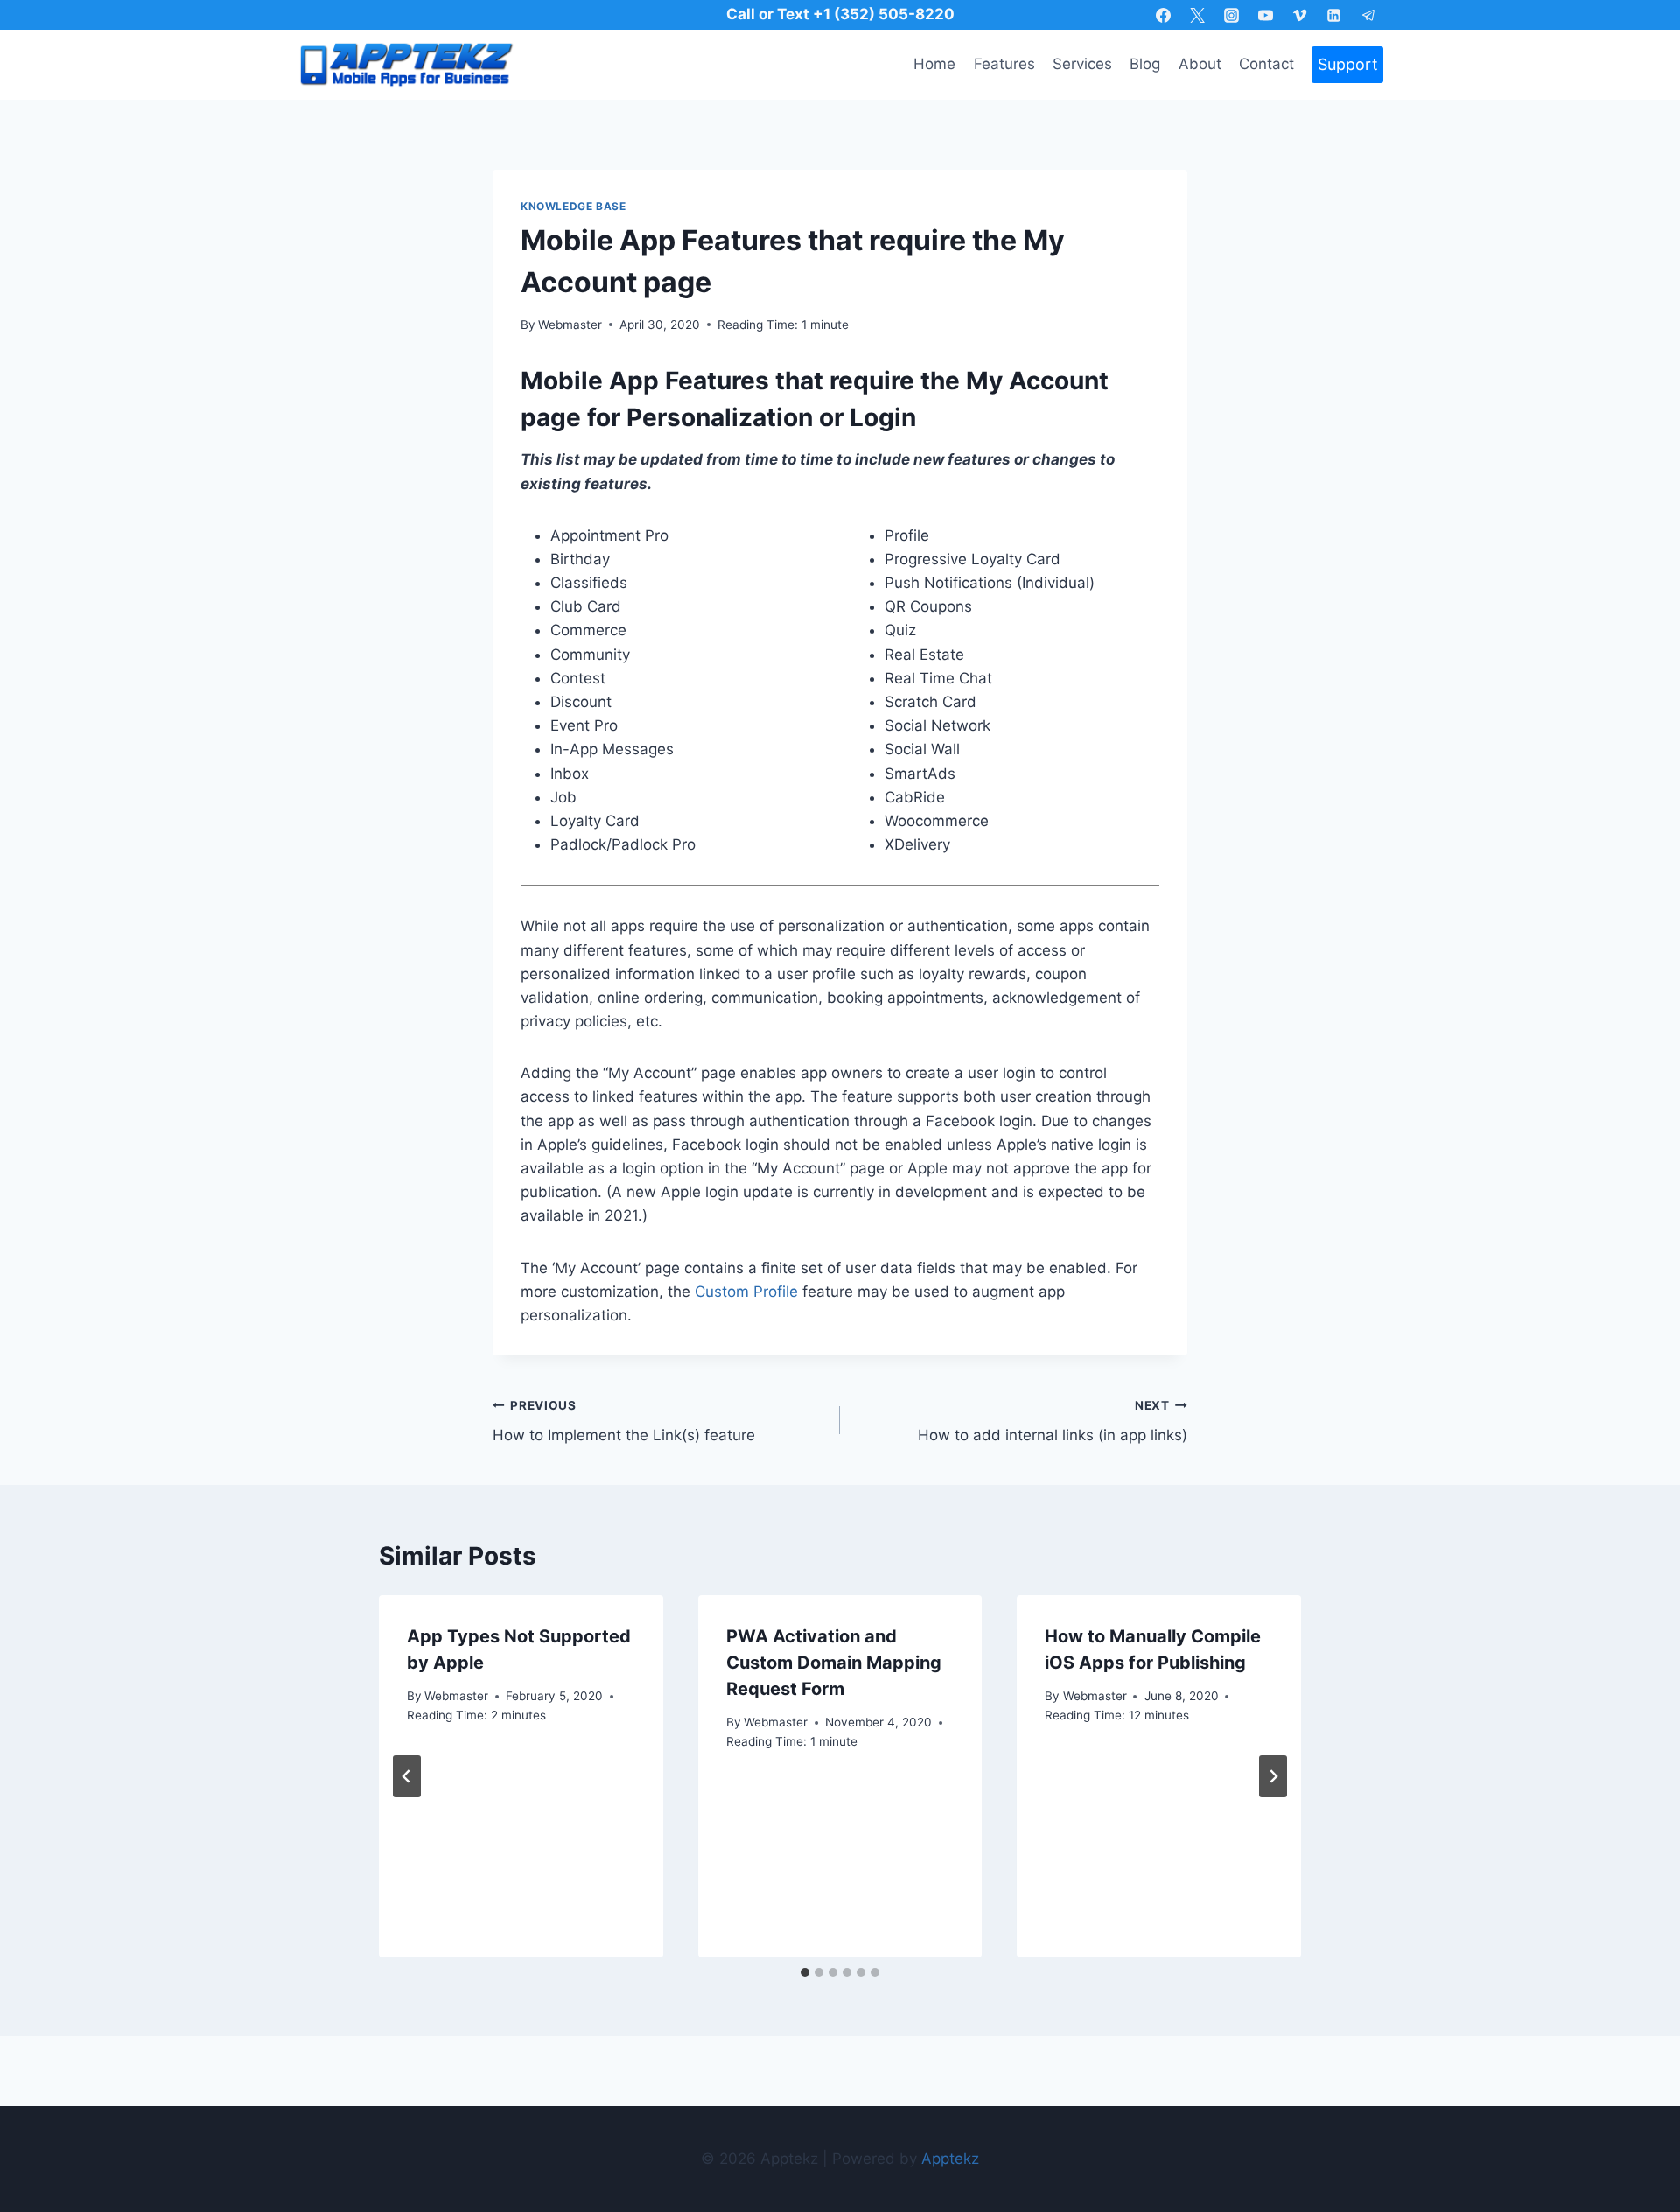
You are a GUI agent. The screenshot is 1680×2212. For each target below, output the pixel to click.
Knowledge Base (573, 206)
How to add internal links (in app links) (1053, 1421)
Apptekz (950, 2159)
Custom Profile (746, 1291)
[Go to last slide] (407, 1776)
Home (934, 64)
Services (1082, 64)
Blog (1145, 64)
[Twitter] (1198, 15)
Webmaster (570, 325)
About (1200, 64)
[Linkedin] (1334, 15)
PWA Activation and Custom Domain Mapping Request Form (834, 1662)
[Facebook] (1163, 15)
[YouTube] (1266, 15)
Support (1348, 64)
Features (1004, 64)
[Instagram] (1232, 15)
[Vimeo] (1300, 15)
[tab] (805, 1972)
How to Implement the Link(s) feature (624, 1421)
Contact (1267, 64)
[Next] (1273, 1776)
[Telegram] (1368, 15)
